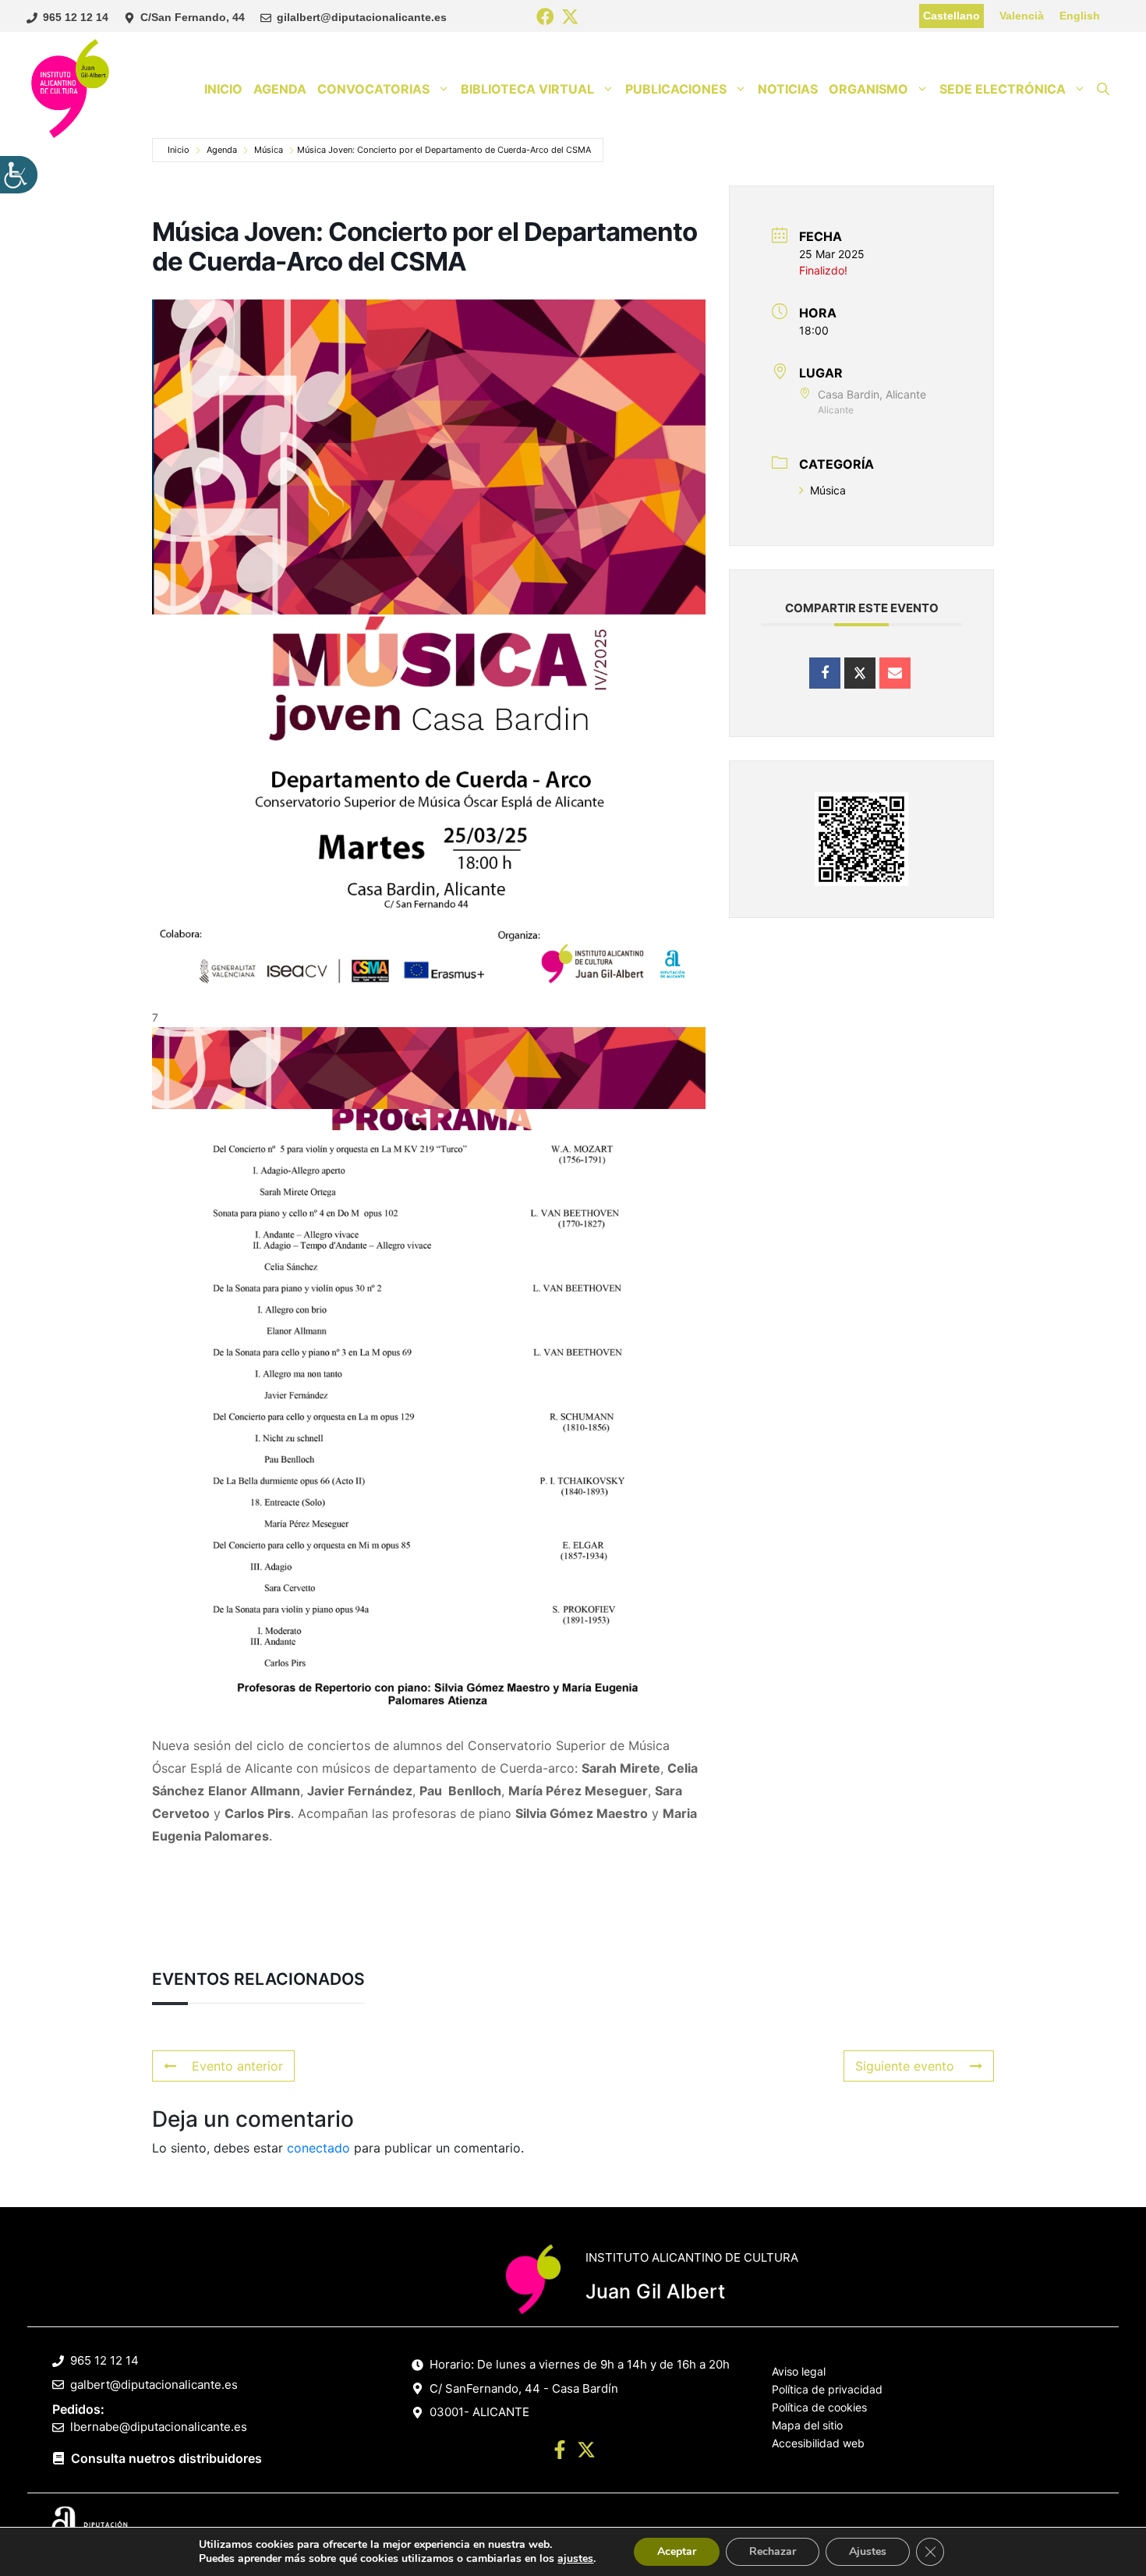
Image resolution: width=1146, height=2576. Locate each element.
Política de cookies (819, 2407)
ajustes (575, 2559)
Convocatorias (373, 89)
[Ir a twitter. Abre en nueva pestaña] (586, 2452)
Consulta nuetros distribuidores (166, 2458)
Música (269, 150)
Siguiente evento (905, 2066)
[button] (1103, 89)
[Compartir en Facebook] (825, 673)
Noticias (788, 89)
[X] (570, 18)
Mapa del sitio (807, 2425)
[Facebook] (545, 18)
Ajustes (868, 2551)
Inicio (223, 89)
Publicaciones (676, 89)
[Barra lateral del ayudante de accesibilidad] (19, 175)
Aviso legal (799, 2371)
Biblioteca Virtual (527, 89)
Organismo (868, 89)
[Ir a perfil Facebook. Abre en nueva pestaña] (560, 2452)
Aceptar (677, 2551)
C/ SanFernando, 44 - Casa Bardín (524, 2388)
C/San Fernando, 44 (193, 17)
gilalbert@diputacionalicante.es (362, 17)
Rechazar (773, 2551)
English (1080, 16)
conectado (318, 2148)
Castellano (951, 16)
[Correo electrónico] (895, 673)
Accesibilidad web (818, 2443)
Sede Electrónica (1003, 89)
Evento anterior (237, 2066)
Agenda (280, 89)
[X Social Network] (860, 673)
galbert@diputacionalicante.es (154, 2385)
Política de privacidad (827, 2389)
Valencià (1022, 16)
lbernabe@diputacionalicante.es (159, 2427)
